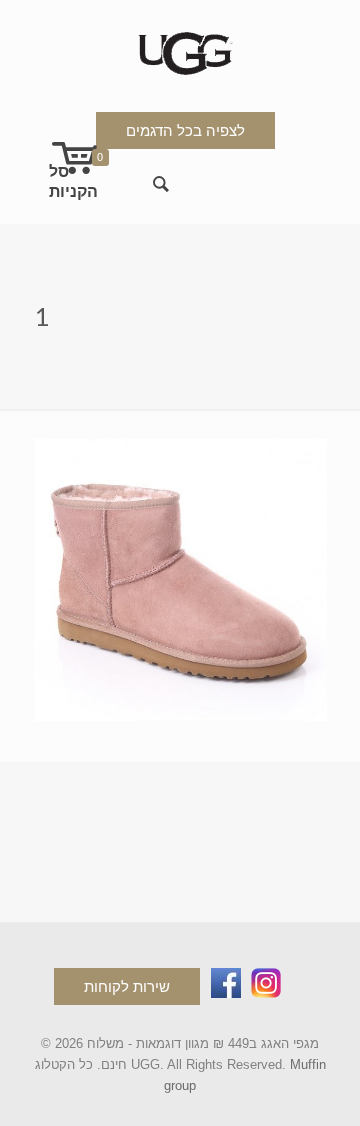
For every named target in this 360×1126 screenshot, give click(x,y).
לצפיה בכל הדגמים (185, 130)
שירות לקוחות (127, 986)
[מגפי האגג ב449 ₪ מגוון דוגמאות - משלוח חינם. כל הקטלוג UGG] (180, 49)
